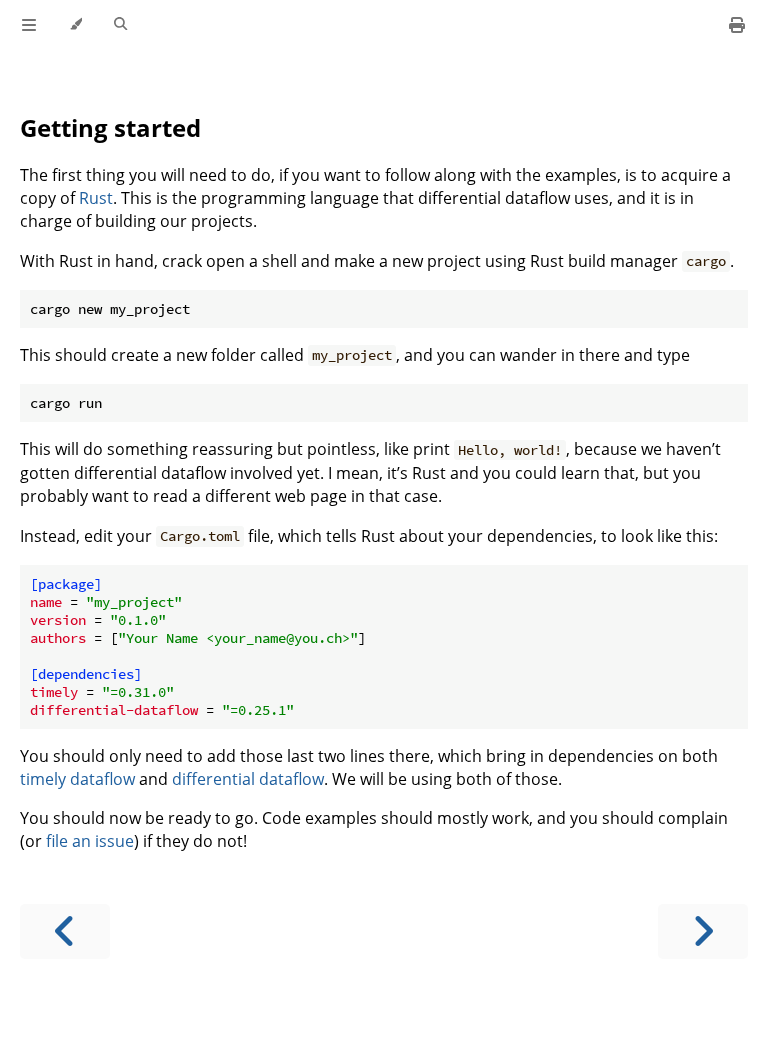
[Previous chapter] (65, 931)
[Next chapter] (703, 931)
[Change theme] (75, 25)
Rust (96, 198)
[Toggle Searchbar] (120, 25)
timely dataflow (77, 779)
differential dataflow (248, 779)
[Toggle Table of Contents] (29, 25)
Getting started (110, 127)
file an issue (90, 841)
